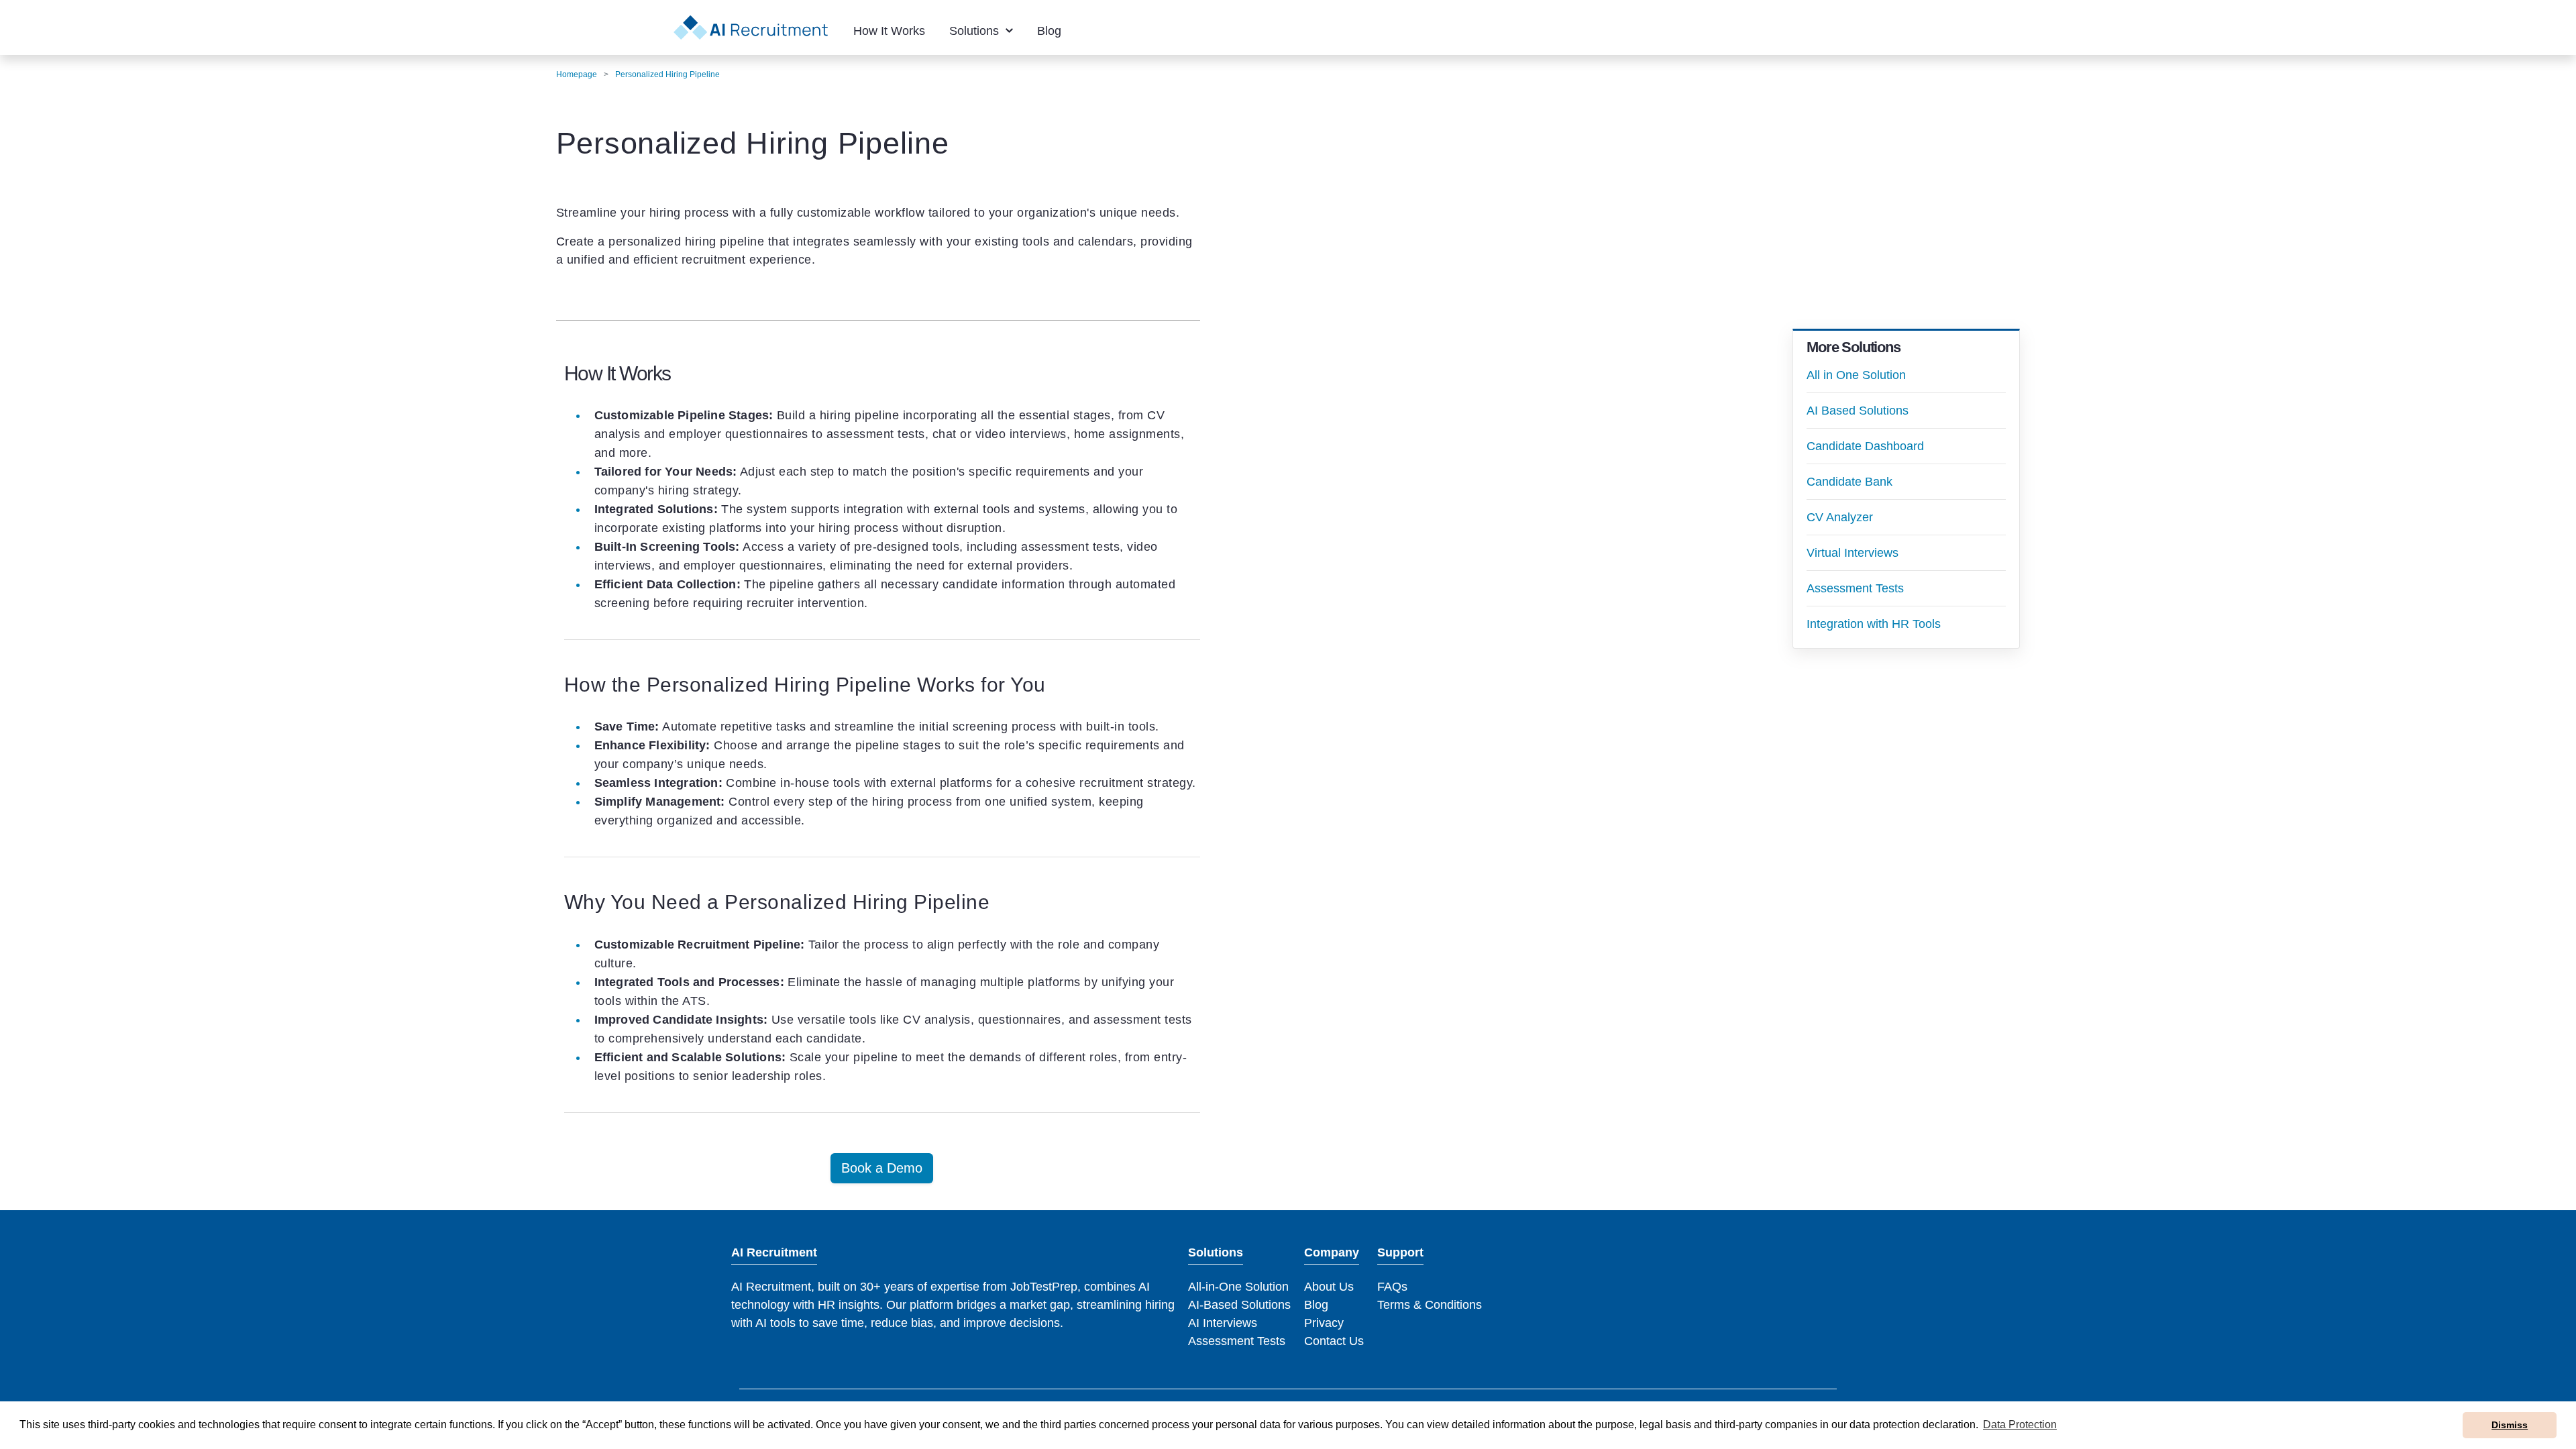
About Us (1329, 1287)
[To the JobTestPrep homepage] (751, 28)
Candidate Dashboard (1865, 446)
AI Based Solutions (1858, 411)
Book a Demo (882, 1168)
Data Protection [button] (2020, 1425)
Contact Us (1334, 1341)
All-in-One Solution (1238, 1287)
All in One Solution (1856, 375)
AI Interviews (1223, 1323)
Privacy (1324, 1323)
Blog (1316, 1305)
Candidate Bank (1849, 482)
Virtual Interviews (1853, 553)
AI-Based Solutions (1239, 1305)
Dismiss (2510, 1425)
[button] (889, 31)
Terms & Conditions (1430, 1305)
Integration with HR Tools (1874, 624)
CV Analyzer (1840, 517)
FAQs (1392, 1287)
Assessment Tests (1855, 588)
